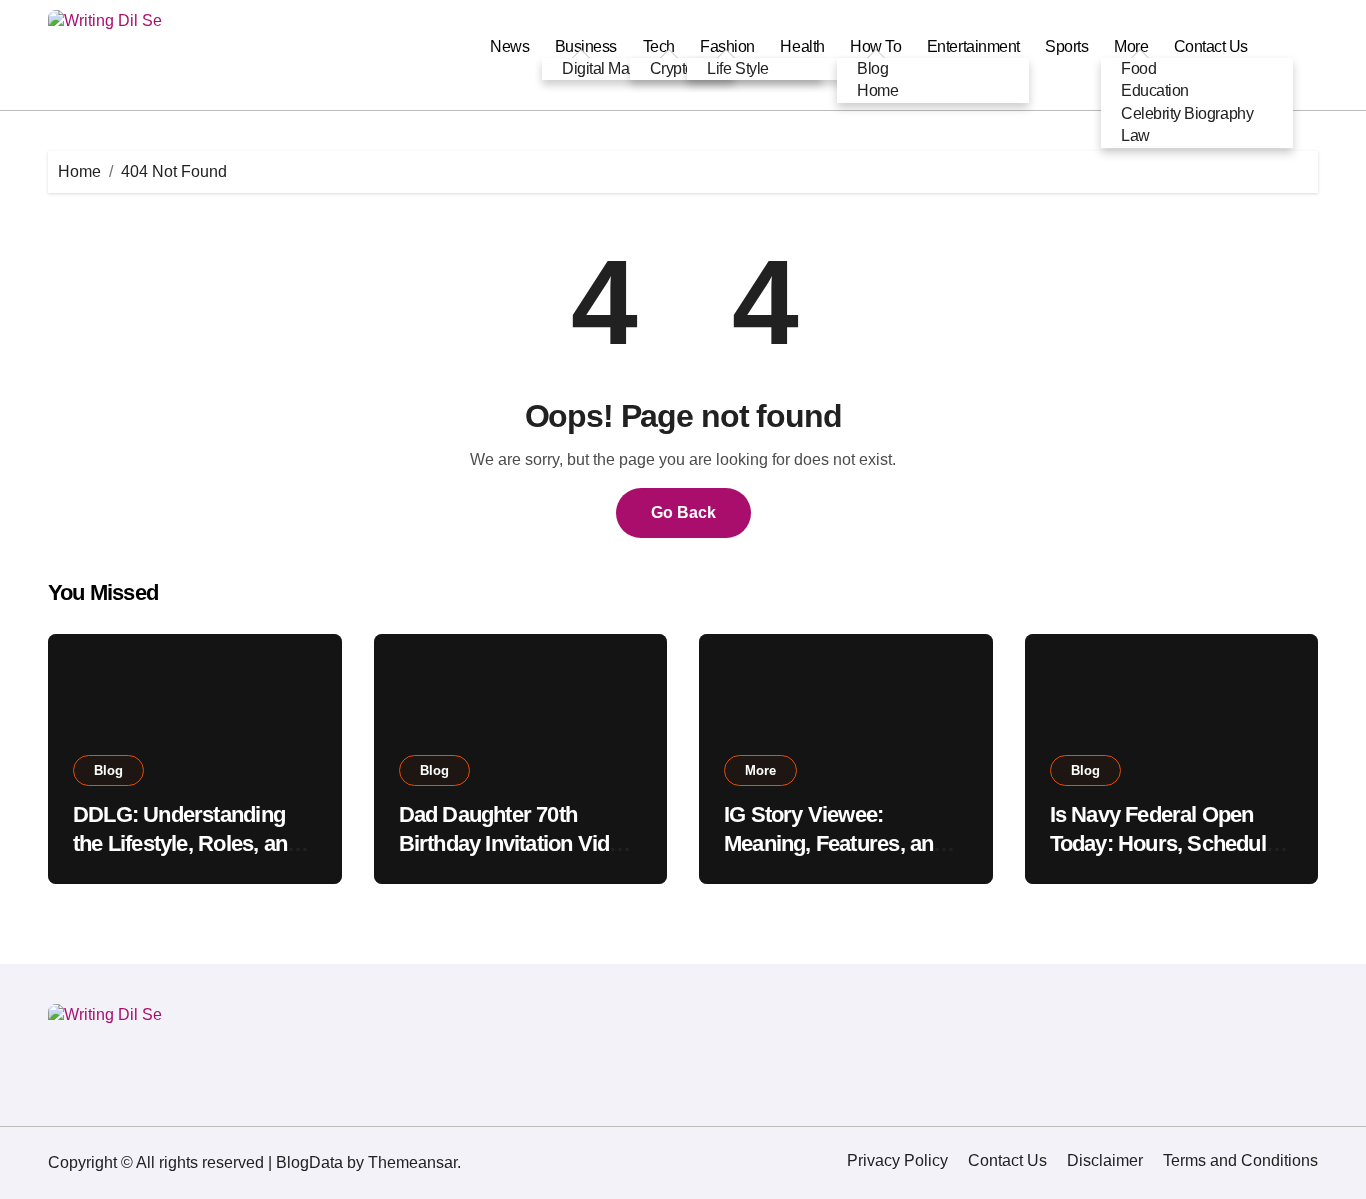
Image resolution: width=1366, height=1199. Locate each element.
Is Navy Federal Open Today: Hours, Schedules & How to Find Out (1169, 843)
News (509, 46)
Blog (872, 68)
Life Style (737, 68)
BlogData (309, 1162)
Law (1135, 135)
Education (1155, 90)
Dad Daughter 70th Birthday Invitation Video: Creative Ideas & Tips (519, 843)
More (760, 770)
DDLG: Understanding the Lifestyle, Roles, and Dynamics (186, 843)
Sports (1066, 46)
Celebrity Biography (1187, 113)
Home (877, 90)
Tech (659, 46)
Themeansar (412, 1162)
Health (802, 46)
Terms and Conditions (1240, 1160)
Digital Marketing (618, 68)
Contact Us (1211, 46)
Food (1138, 68)
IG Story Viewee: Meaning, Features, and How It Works (835, 843)
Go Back (683, 512)
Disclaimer (1105, 1160)
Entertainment (973, 46)
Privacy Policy (897, 1160)
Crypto (672, 68)
